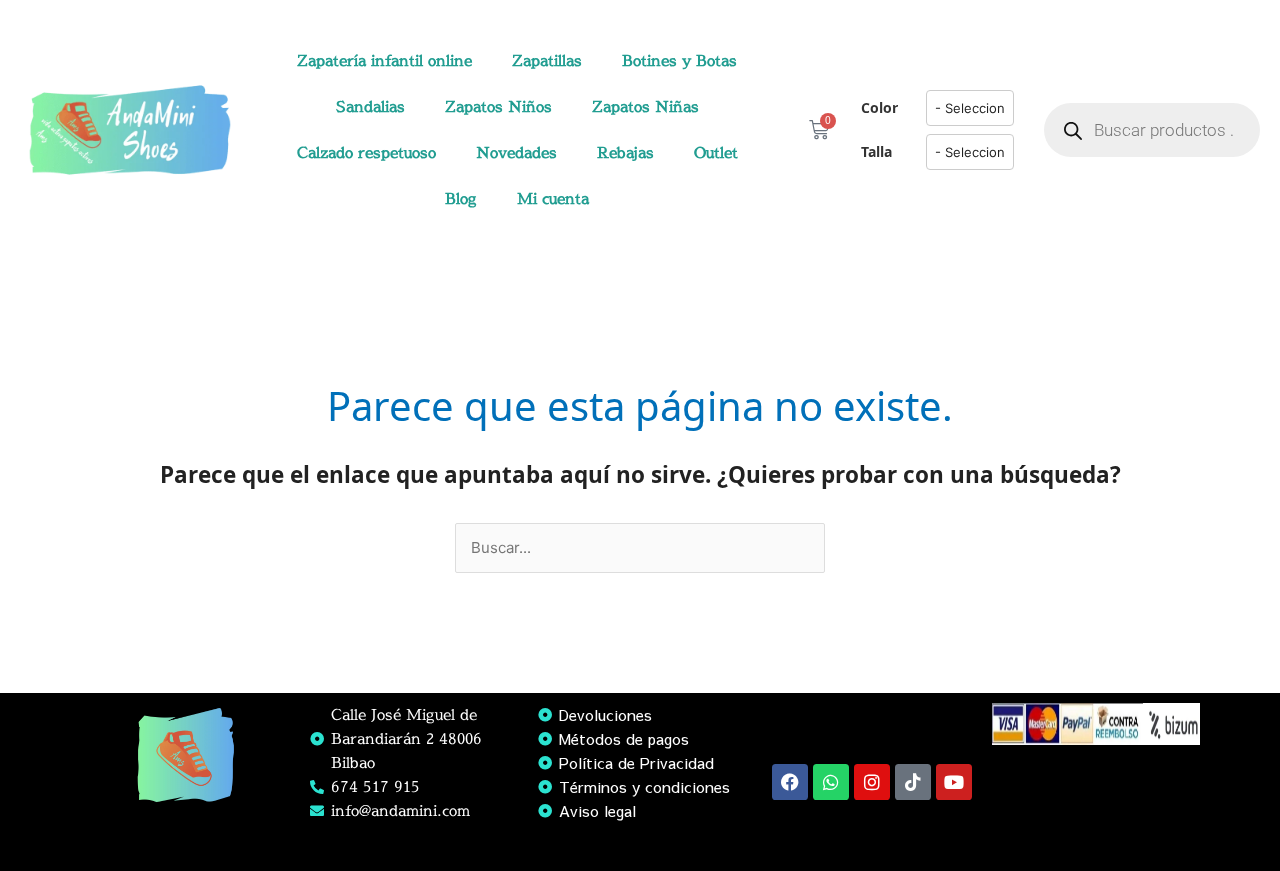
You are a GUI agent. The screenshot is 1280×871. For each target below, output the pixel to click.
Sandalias (370, 106)
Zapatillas (547, 60)
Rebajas (625, 152)
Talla (876, 151)
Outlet (716, 152)
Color (879, 107)
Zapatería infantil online (384, 60)
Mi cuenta (553, 198)
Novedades (516, 152)
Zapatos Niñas (645, 106)
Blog (461, 198)
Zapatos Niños (498, 106)
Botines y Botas (679, 60)
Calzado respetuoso (366, 152)
